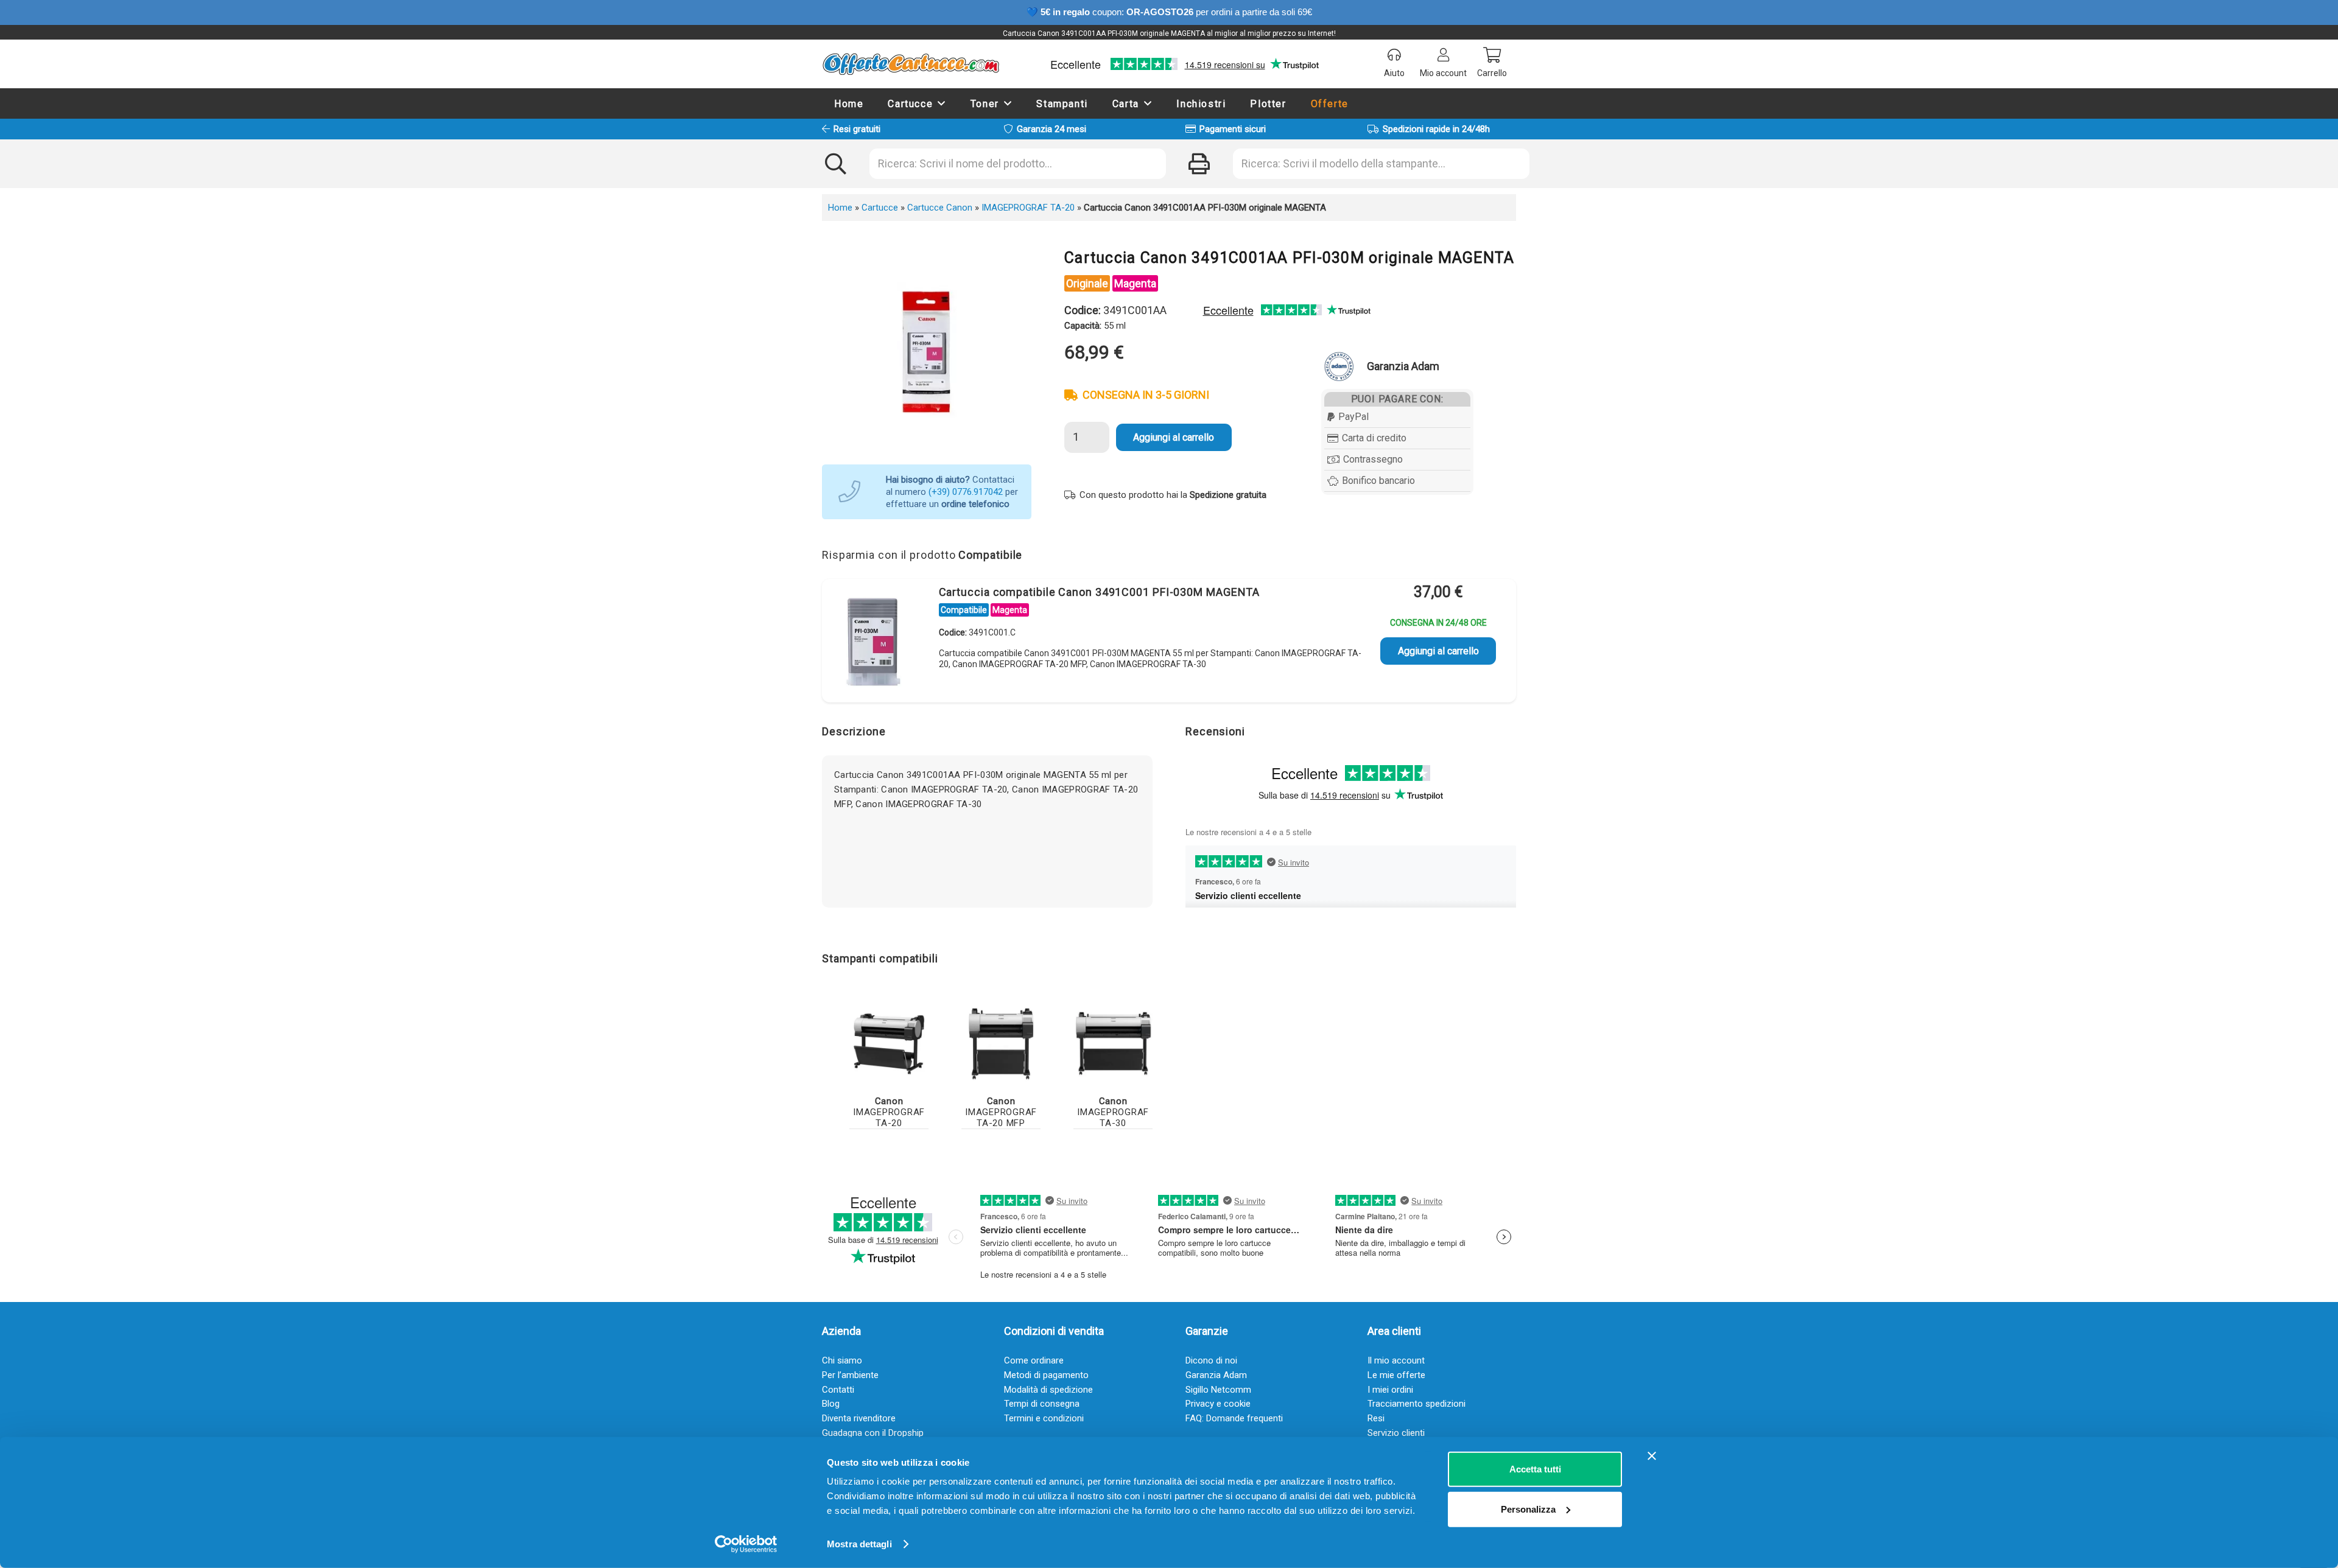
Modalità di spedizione (1048, 1390)
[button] (942, 103)
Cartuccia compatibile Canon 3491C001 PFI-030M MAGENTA (1100, 592)
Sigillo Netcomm (1218, 1390)
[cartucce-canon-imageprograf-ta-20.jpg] (889, 1044)
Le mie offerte (1396, 1375)
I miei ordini (1390, 1390)
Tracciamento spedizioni (1416, 1404)
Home (840, 208)
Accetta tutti (1535, 1469)
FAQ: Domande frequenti (1234, 1418)
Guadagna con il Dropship (873, 1433)
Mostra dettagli (859, 1544)
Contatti (838, 1390)
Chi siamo (842, 1360)
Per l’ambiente (850, 1375)
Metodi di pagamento (1046, 1375)
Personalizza (1528, 1509)
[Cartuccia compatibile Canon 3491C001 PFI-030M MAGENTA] (874, 643)
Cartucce (880, 208)
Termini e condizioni (1044, 1418)
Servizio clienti (1396, 1433)
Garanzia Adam (1216, 1375)
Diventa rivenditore (859, 1418)
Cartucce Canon (940, 208)
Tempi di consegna (1042, 1404)
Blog (831, 1404)
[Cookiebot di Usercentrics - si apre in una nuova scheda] (746, 1544)
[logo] (911, 64)
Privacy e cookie (1218, 1404)
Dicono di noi (1211, 1360)
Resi (1376, 1418)
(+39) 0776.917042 (966, 492)
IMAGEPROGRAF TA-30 (1113, 1112)
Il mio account (1396, 1360)
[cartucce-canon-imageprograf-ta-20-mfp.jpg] (1001, 1044)
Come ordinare (1034, 1360)
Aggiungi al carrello (1174, 437)
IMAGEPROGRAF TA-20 (1028, 208)
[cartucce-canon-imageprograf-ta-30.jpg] (1113, 1044)
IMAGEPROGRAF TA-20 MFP (1001, 1112)
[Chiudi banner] (1652, 1456)
